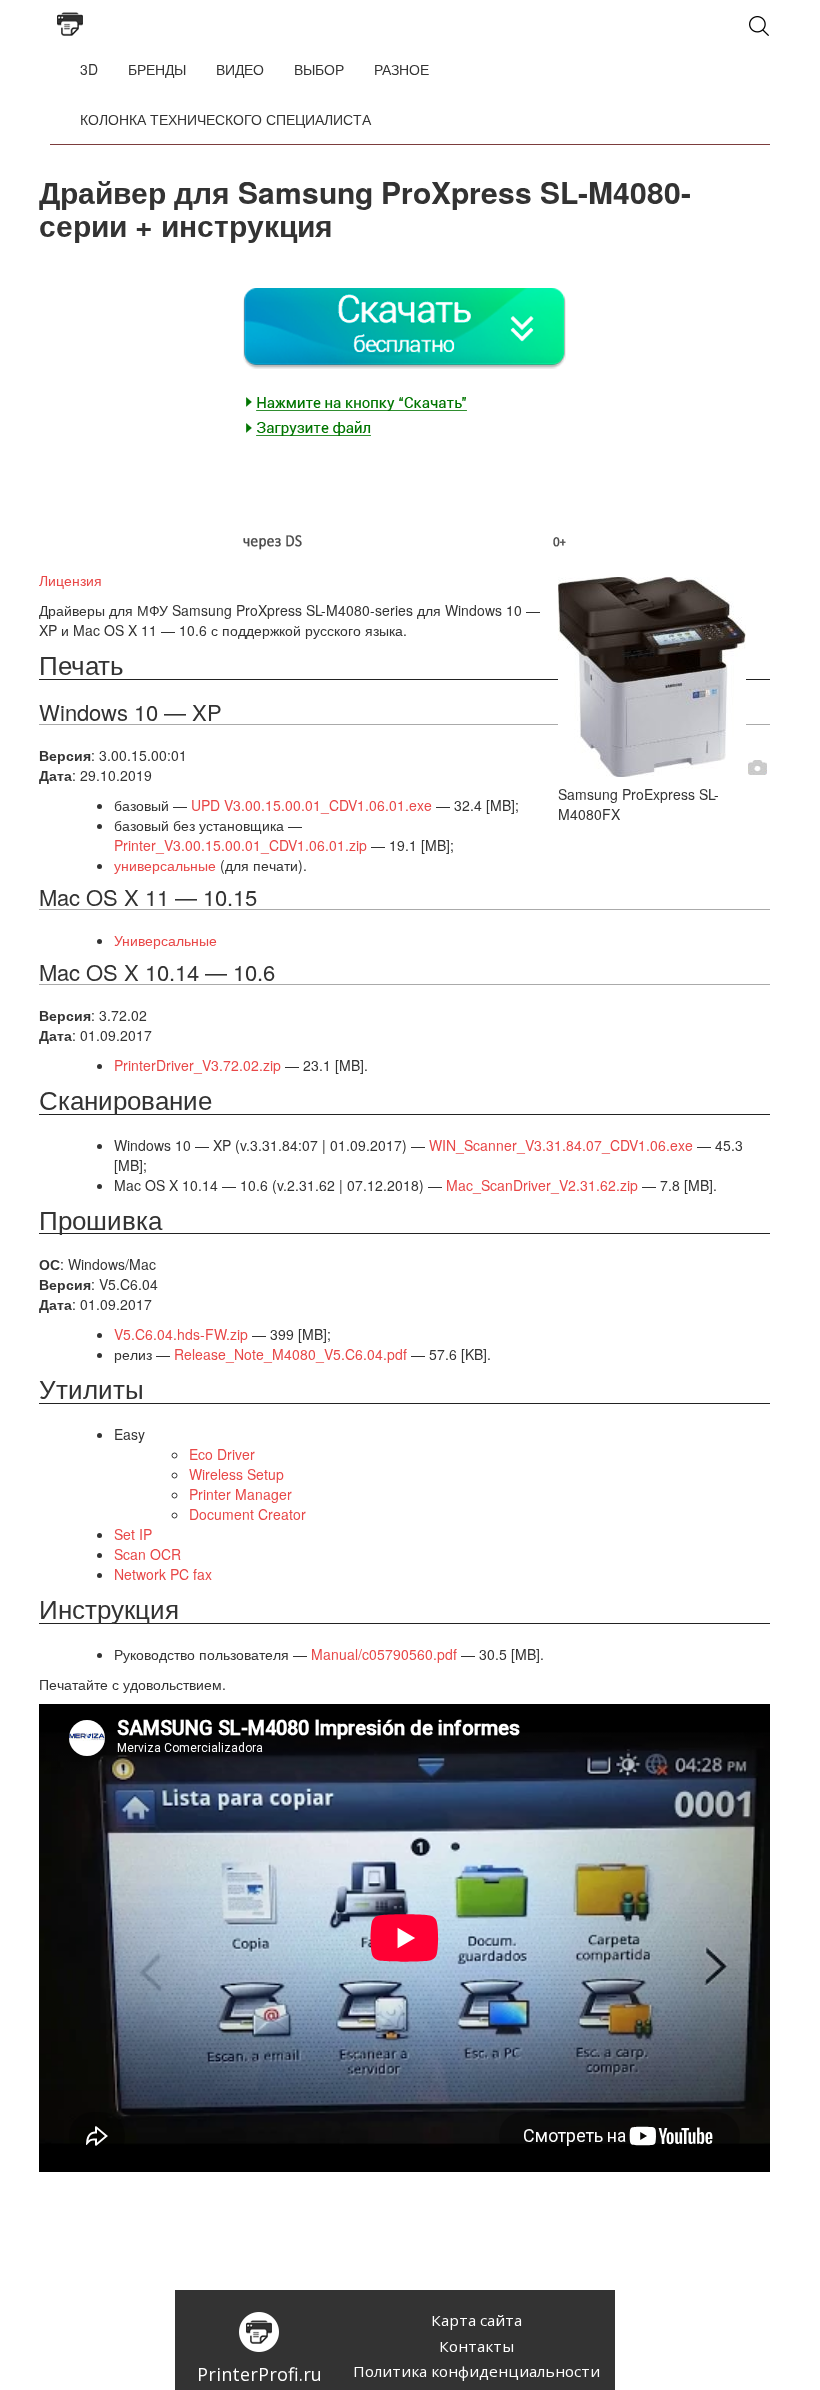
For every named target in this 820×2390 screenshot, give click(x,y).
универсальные (165, 865)
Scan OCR (147, 1554)
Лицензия (70, 580)
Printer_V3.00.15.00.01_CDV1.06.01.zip (240, 845)
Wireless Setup (236, 1474)
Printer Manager (240, 1494)
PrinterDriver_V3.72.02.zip (197, 1065)
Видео (240, 69)
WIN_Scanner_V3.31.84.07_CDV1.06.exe (561, 1145)
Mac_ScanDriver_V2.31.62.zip (542, 1185)
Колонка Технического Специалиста (225, 119)
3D (89, 69)
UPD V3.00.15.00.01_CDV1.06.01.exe (311, 805)
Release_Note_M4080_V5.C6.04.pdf (290, 1354)
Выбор (319, 69)
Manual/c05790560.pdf (384, 1654)
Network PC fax (163, 1574)
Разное (401, 69)
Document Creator (247, 1514)
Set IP (133, 1534)
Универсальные (165, 940)
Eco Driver (222, 1454)
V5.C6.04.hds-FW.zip (181, 1334)
